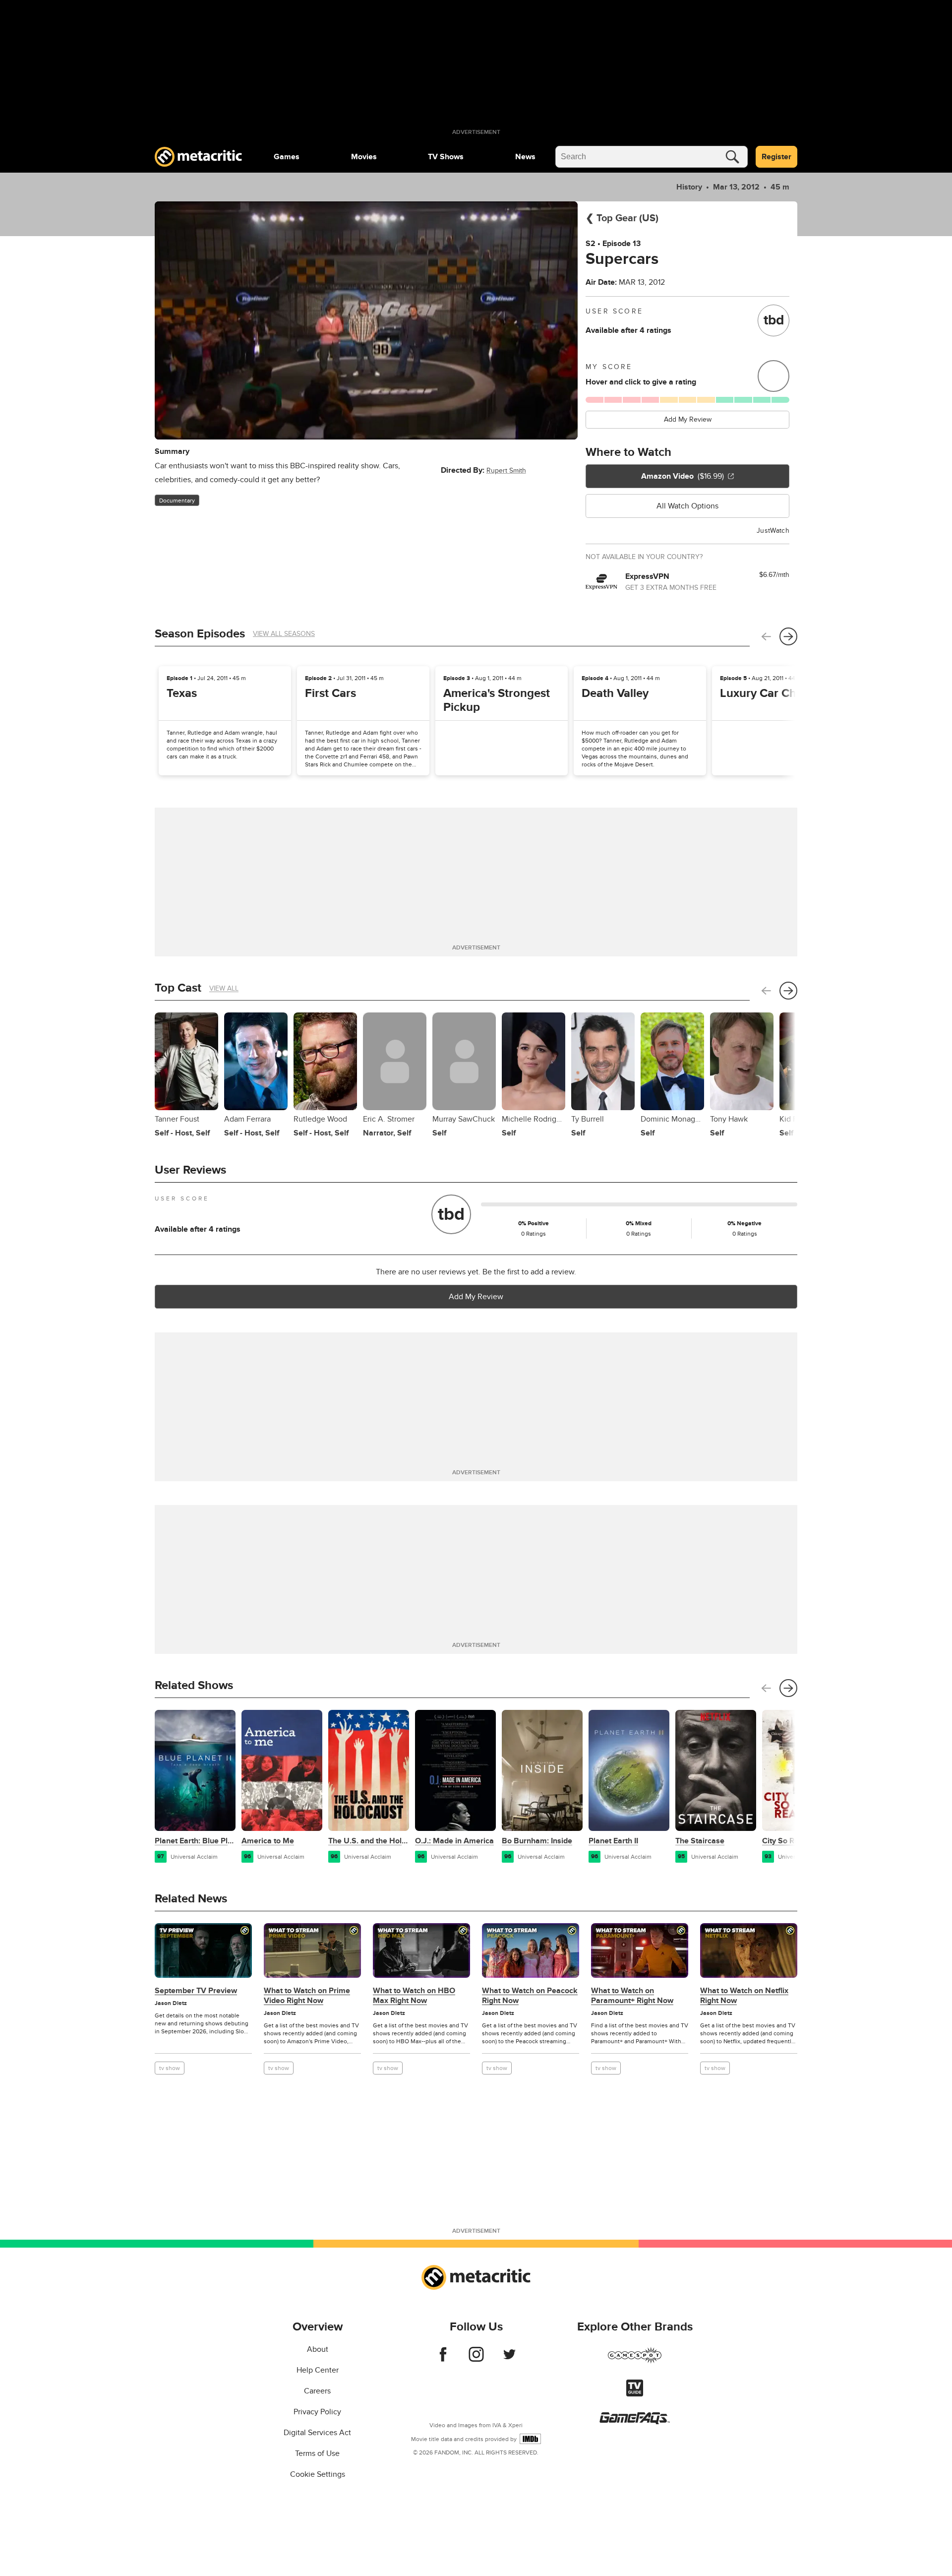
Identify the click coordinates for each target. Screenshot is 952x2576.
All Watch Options (687, 506)
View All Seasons (284, 634)
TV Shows (446, 157)
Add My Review (688, 419)
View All (224, 988)
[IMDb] (530, 2439)
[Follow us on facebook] (443, 2359)
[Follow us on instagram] (476, 2359)
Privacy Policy (317, 2412)
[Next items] (788, 636)
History (689, 187)
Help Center (318, 2370)
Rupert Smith (506, 471)
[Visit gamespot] (635, 2361)
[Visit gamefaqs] (635, 2422)
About (318, 2349)
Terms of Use (317, 2453)
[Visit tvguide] (635, 2394)
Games (287, 157)
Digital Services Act (317, 2433)
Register (776, 157)
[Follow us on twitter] (509, 2359)
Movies (364, 157)
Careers (317, 2391)
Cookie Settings (318, 2474)
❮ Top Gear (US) (622, 218)
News (525, 157)
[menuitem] (287, 157)
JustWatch (773, 531)
